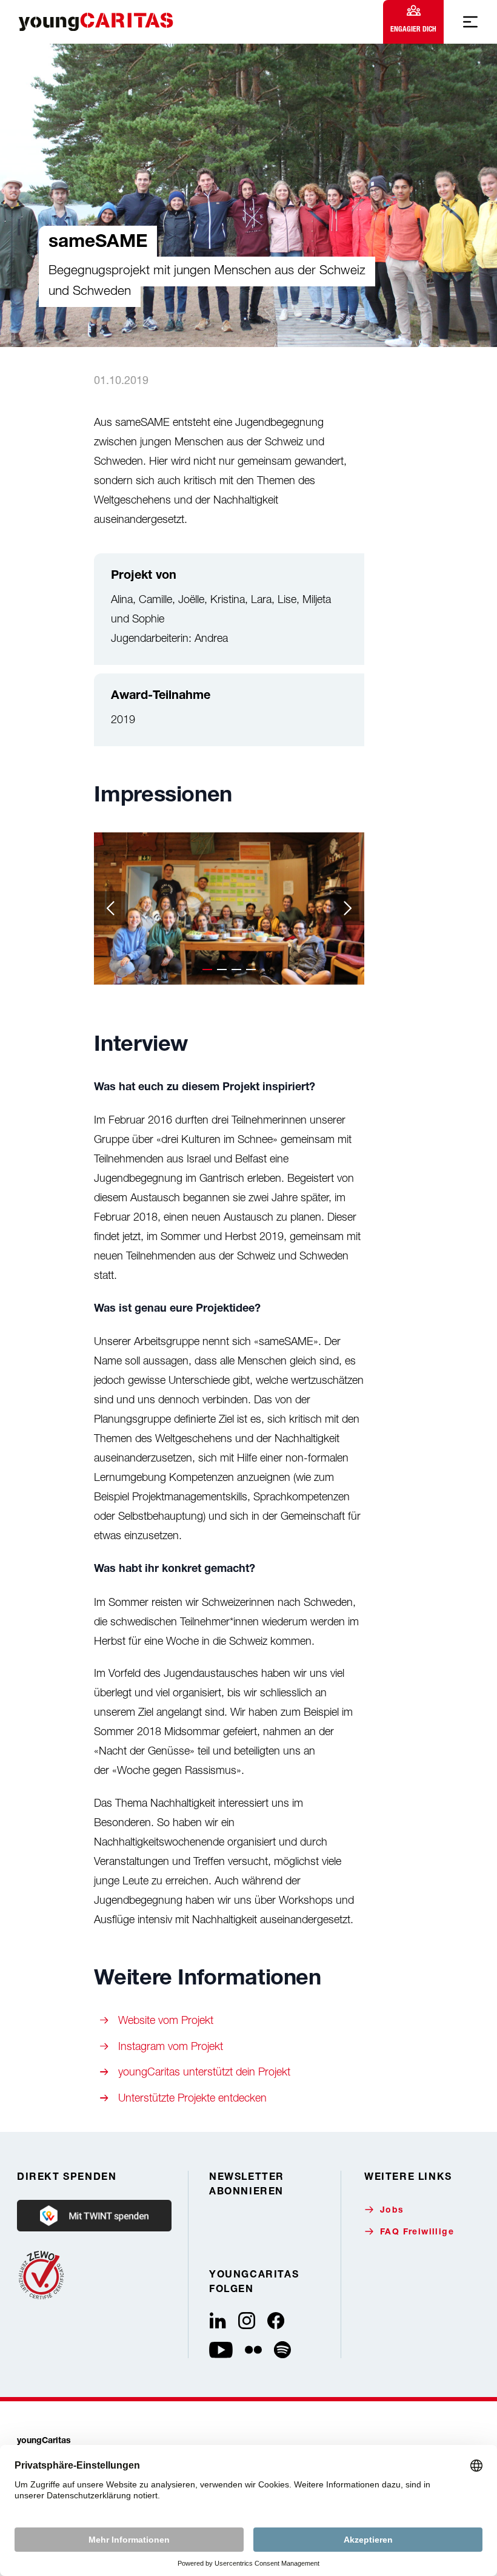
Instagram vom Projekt (171, 2046)
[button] (207, 969)
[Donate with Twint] (94, 2216)
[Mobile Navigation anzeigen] (470, 22)
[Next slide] (347, 908)
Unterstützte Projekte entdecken (192, 2098)
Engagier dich (413, 29)
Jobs (392, 2211)
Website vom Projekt (166, 2020)
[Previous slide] (111, 908)
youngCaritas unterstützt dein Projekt (204, 2072)
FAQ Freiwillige (417, 2233)
